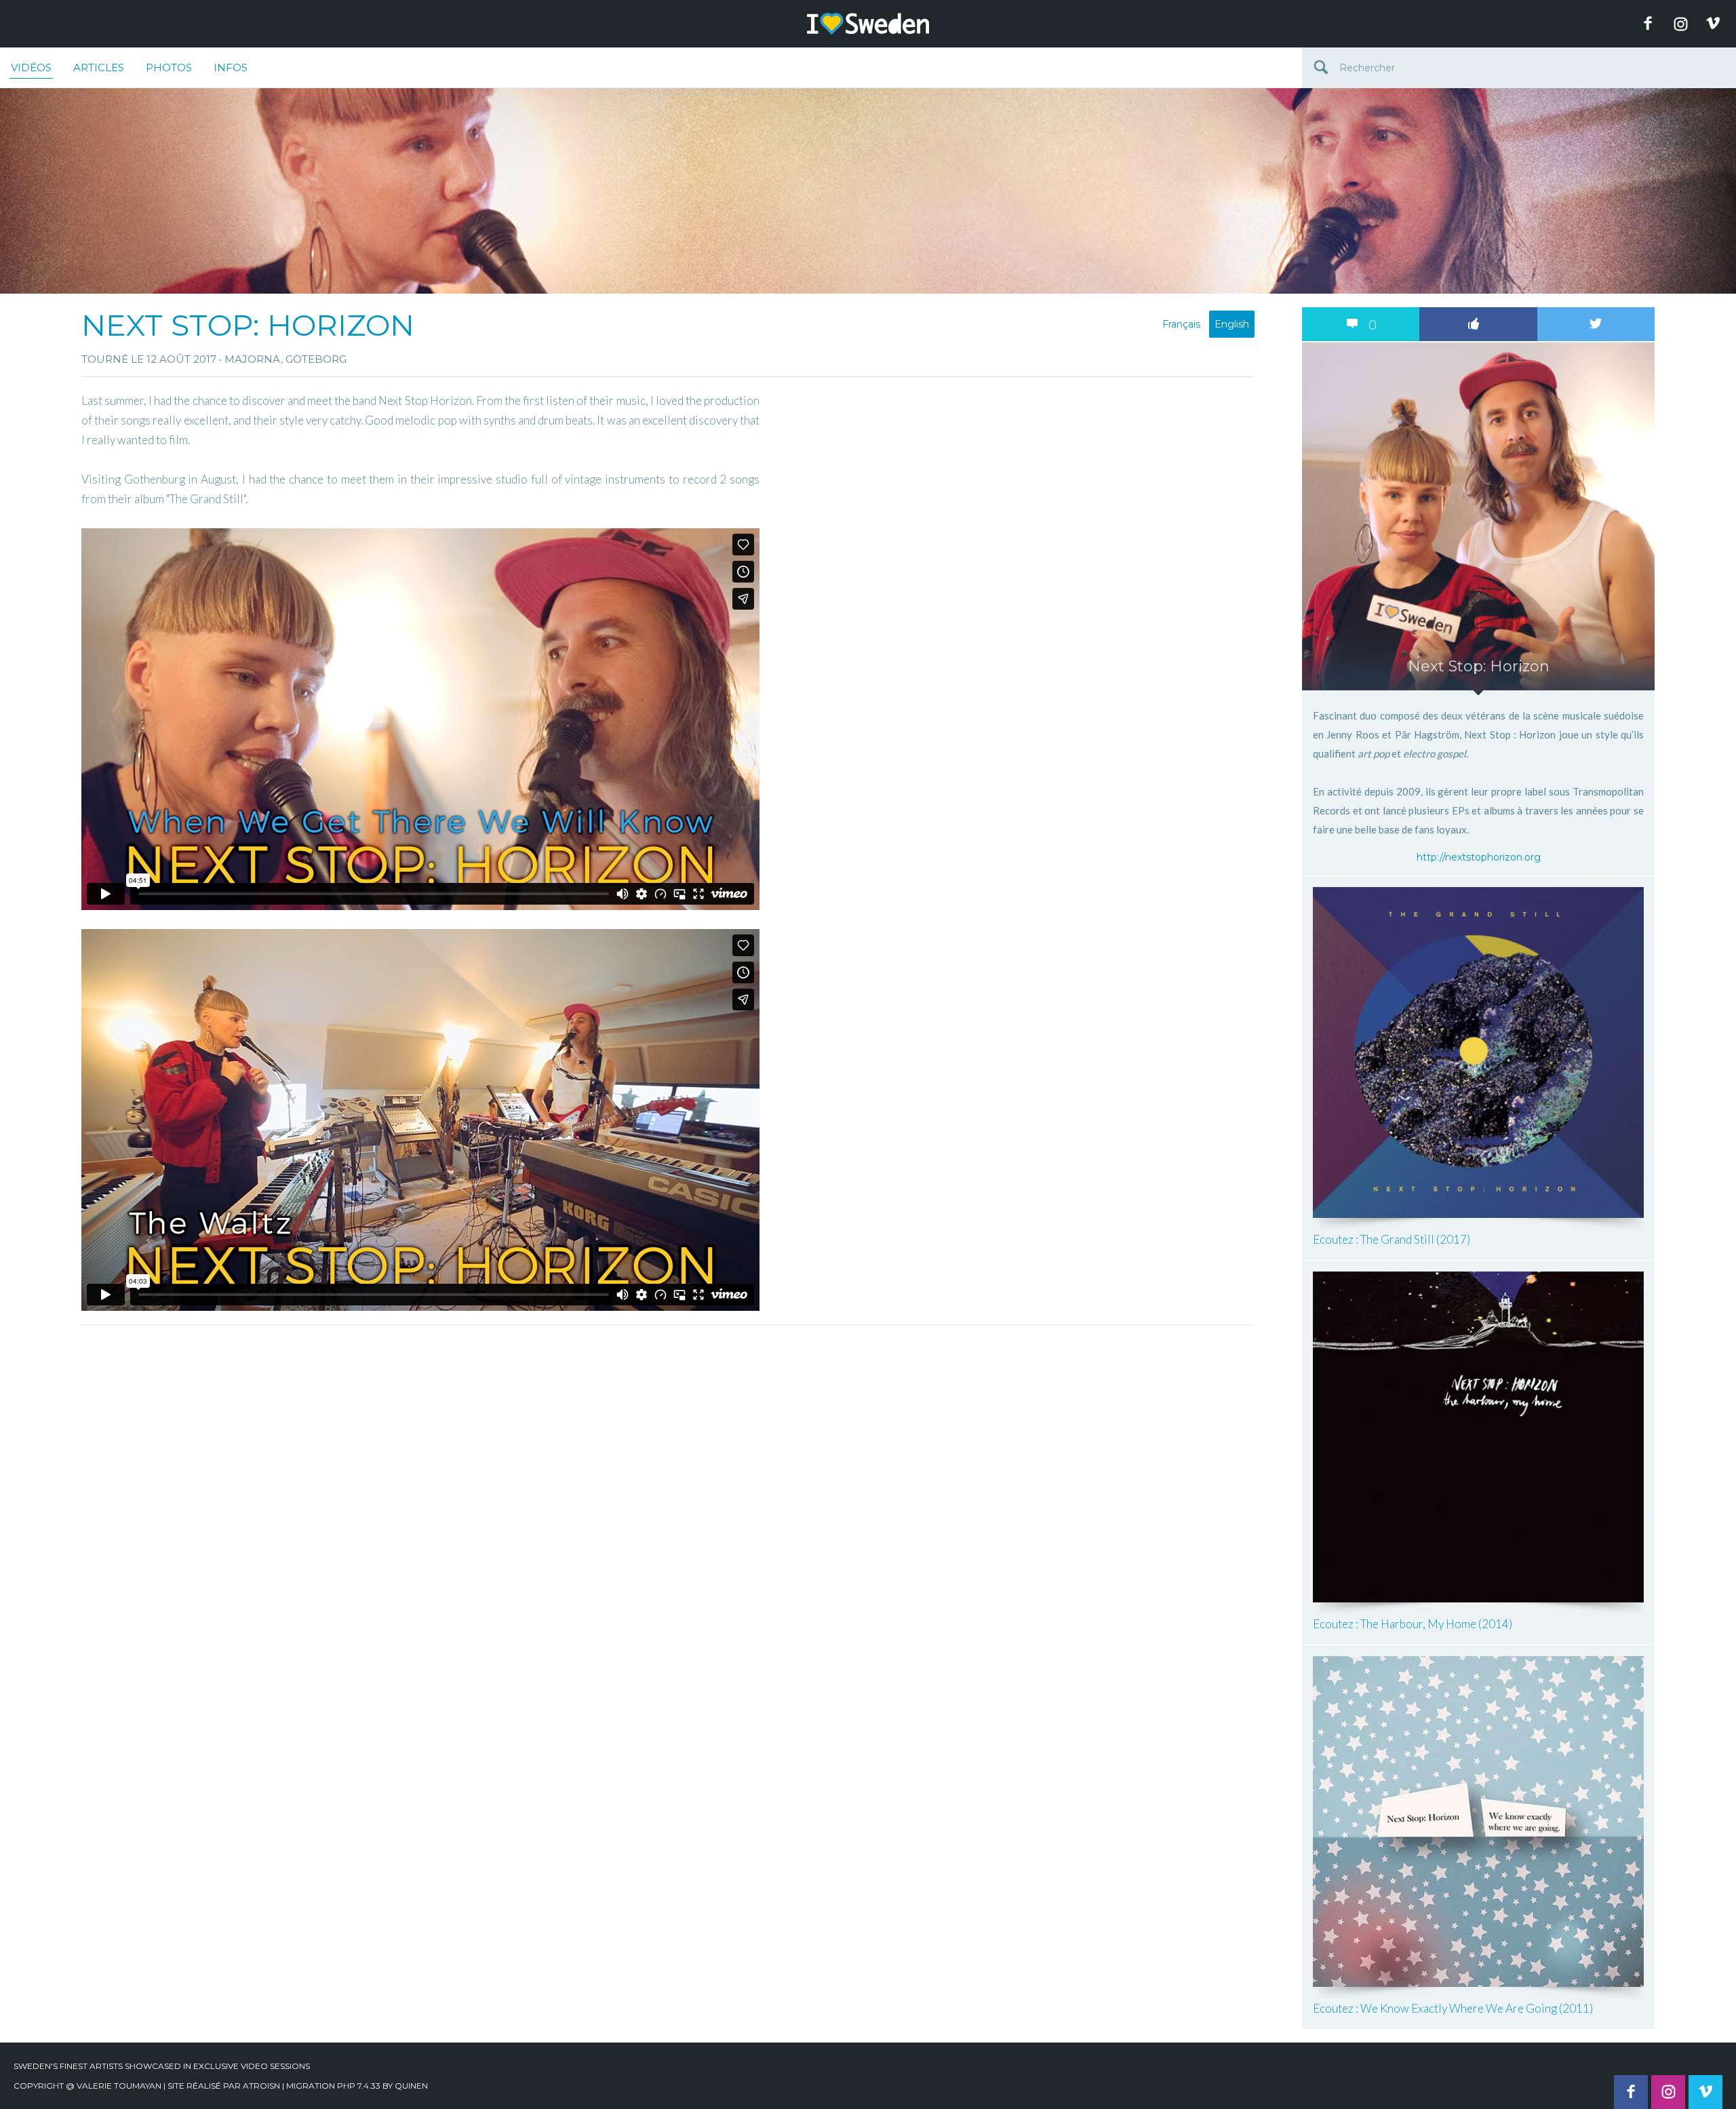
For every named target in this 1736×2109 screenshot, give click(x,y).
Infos (231, 67)
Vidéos (31, 67)
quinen (411, 2086)
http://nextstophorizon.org (1479, 857)
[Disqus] (668, 1501)
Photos (169, 67)
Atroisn (261, 2086)
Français (1181, 324)
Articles (99, 67)
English (1232, 324)
